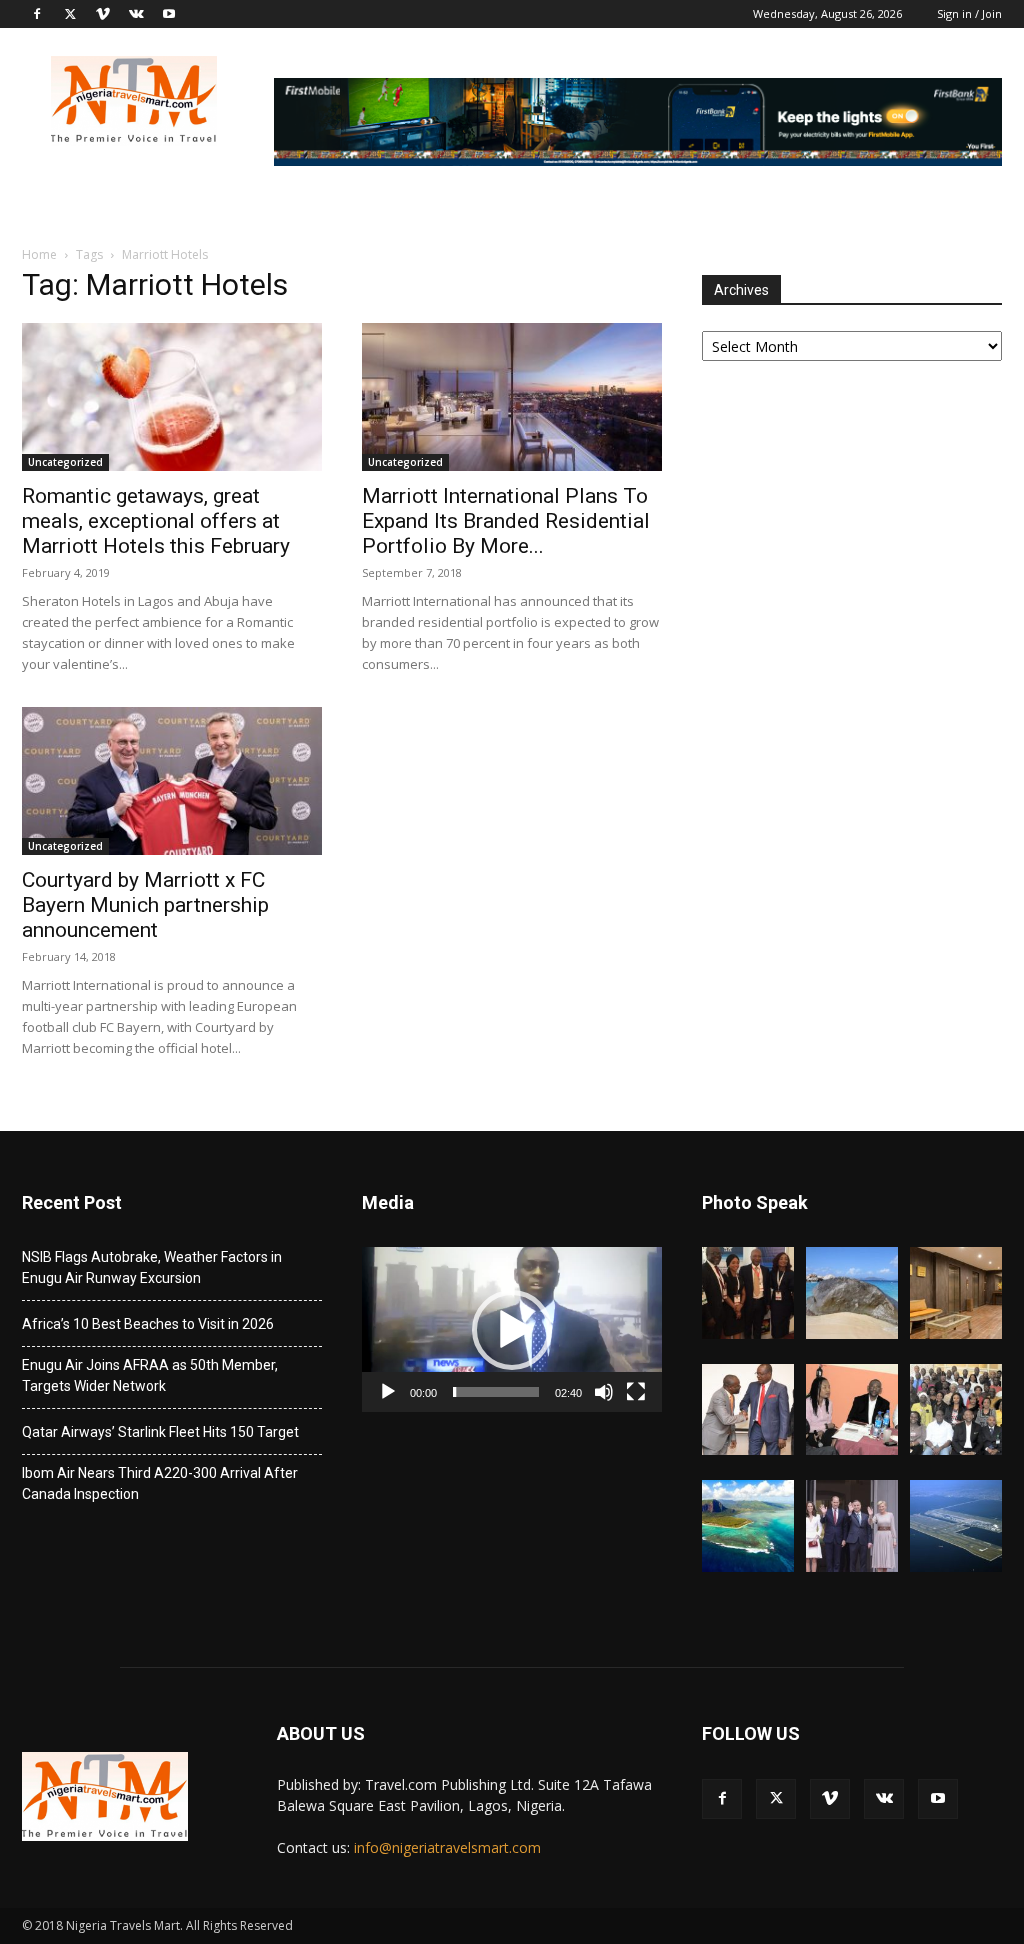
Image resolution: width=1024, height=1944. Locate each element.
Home (39, 254)
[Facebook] (37, 14)
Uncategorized (65, 462)
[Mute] (604, 1392)
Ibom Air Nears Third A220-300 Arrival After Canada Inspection (160, 1483)
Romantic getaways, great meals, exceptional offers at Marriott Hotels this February (156, 521)
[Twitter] (70, 14)
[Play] (388, 1392)
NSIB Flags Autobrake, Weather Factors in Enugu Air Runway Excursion (152, 1267)
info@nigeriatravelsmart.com (447, 1847)
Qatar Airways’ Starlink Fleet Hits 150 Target (160, 1432)
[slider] (496, 1392)
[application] (512, 1329)
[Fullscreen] (636, 1392)
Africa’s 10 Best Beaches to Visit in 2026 (148, 1324)
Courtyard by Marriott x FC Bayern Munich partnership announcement (145, 905)
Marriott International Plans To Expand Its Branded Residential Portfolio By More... (506, 521)
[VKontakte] (136, 14)
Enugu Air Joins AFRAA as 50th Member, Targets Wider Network (150, 1375)
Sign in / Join (969, 13)
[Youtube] (169, 14)
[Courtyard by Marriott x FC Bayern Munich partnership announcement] (172, 781)
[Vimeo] (103, 14)
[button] (512, 1330)
